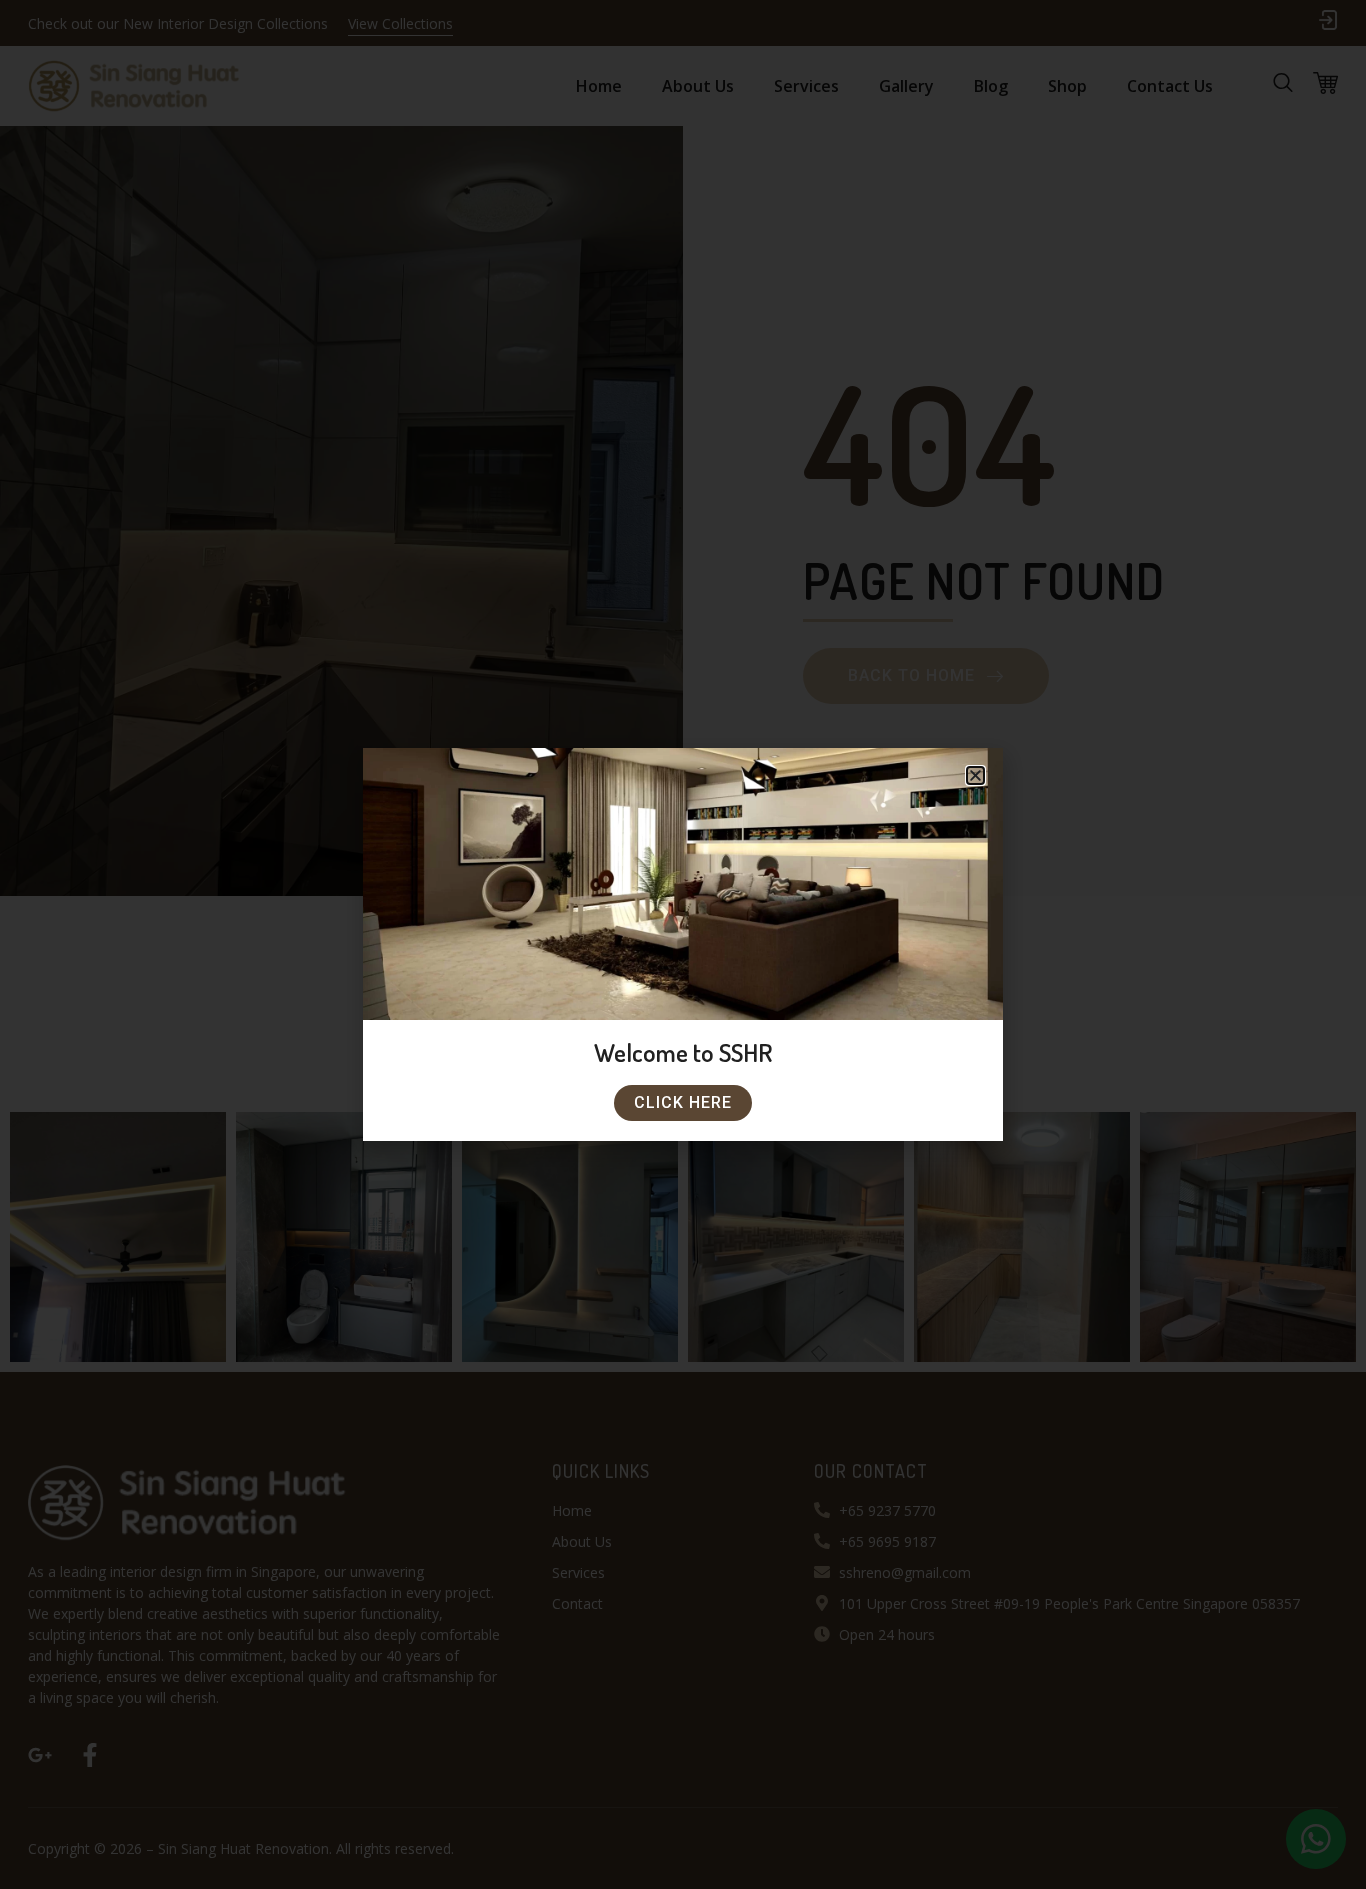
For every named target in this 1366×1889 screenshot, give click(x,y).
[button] (975, 775)
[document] (683, 944)
